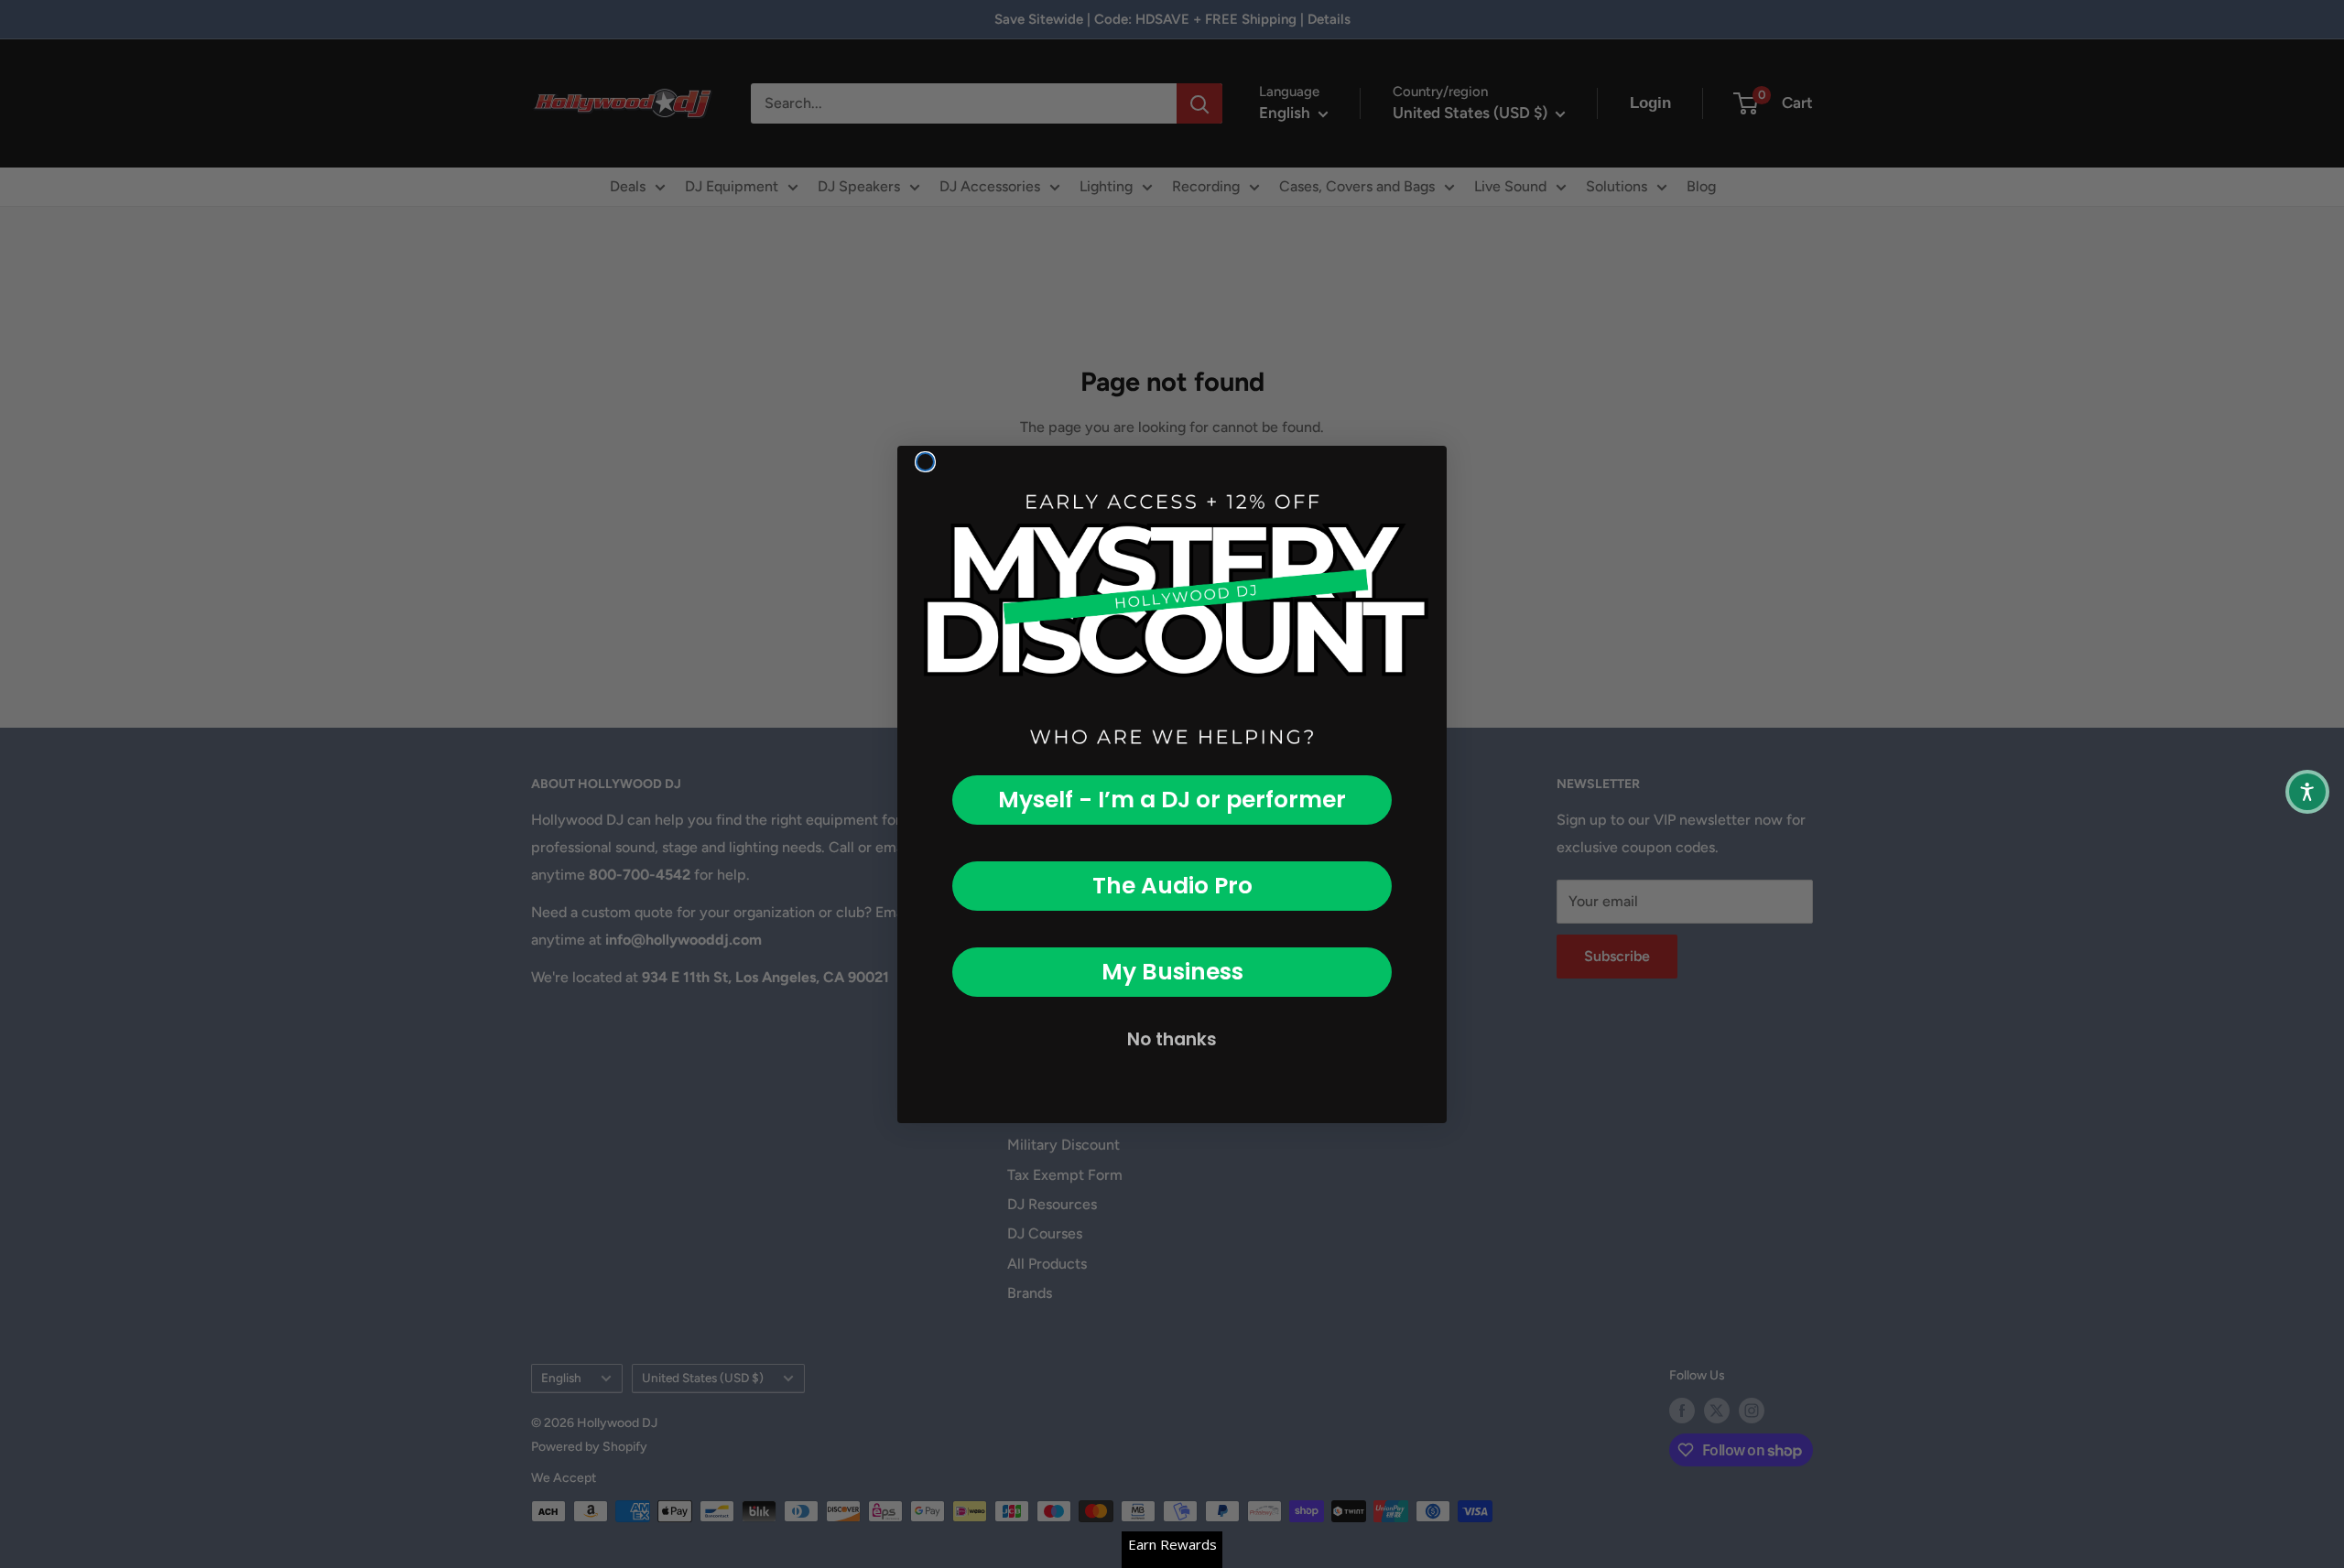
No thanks (1172, 1039)
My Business (1172, 972)
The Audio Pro (1172, 886)
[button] (2307, 792)
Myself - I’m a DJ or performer (1172, 800)
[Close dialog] (925, 462)
